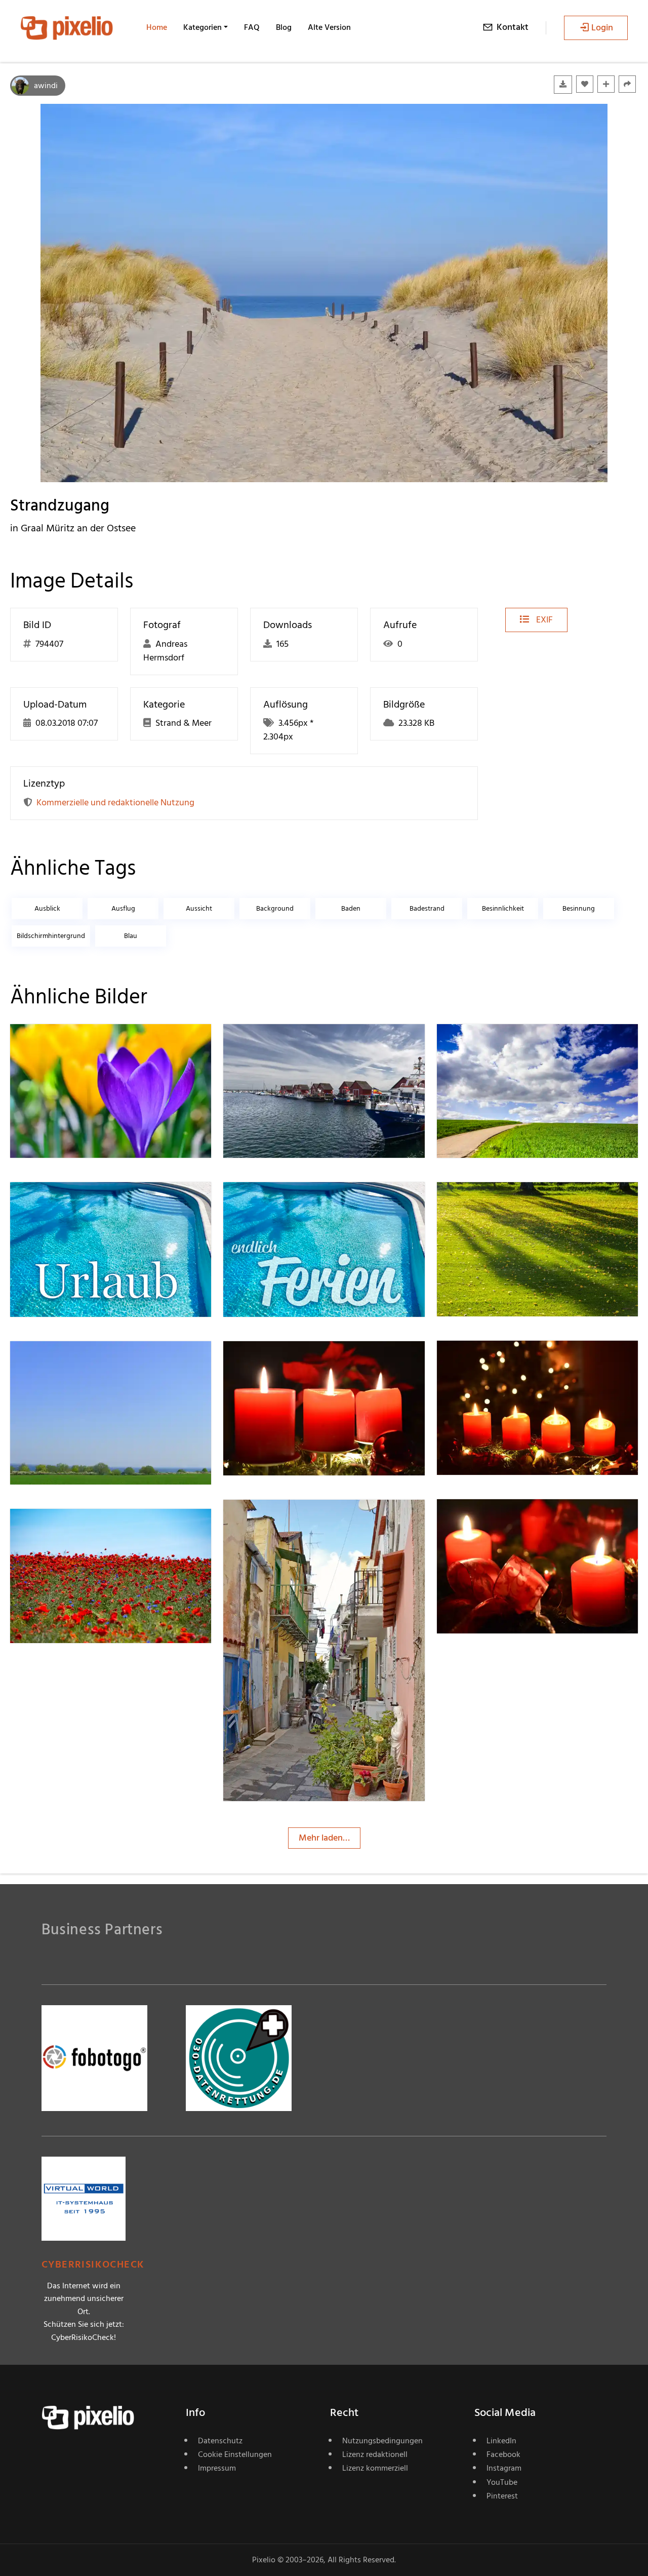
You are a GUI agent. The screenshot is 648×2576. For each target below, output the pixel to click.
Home (157, 27)
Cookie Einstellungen (235, 2454)
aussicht (199, 908)
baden (351, 908)
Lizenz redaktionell (375, 2454)
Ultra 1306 (66, 1529)
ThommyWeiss (288, 1520)
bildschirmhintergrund (51, 936)
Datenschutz (220, 2441)
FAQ (252, 27)
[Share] (627, 84)
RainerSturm (497, 1044)
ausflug (123, 908)
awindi (46, 86)
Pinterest (502, 2496)
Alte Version (329, 27)
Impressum (217, 2468)
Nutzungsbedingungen (382, 2441)
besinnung (579, 908)
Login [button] (602, 28)
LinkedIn (501, 2441)
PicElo (271, 1044)
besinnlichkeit (503, 908)
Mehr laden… (324, 1838)
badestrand (427, 908)
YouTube (502, 2482)
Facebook (503, 2454)
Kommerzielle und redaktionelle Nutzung (115, 803)
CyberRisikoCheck (93, 2265)
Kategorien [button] (202, 27)
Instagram (504, 2468)
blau (131, 936)
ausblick (47, 908)
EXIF (543, 620)
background (275, 908)
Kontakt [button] (513, 27)
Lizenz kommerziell (375, 2468)
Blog (284, 27)
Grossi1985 (67, 1361)
